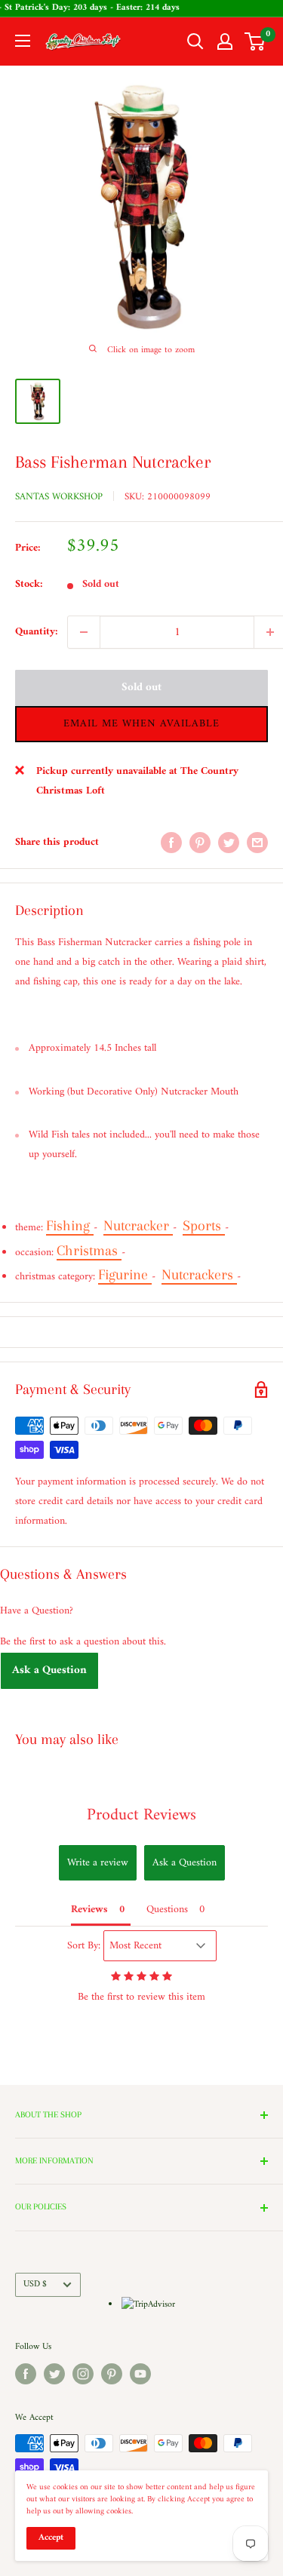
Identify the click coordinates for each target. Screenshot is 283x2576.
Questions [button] (167, 1910)
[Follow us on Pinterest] (112, 2374)
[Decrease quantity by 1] (84, 632)
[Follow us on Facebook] (26, 2374)
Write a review (98, 1863)
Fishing (70, 1226)
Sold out (141, 688)
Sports (204, 1226)
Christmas (89, 1251)
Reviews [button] (89, 1910)
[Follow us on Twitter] (54, 2374)
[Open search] (195, 41)
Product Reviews (141, 1815)
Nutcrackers (199, 1275)
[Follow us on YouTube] (140, 2374)
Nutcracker (138, 1226)
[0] (255, 41)
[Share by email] (257, 843)
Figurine (125, 1275)
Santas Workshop (59, 497)
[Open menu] (23, 41)
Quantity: (37, 632)
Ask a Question (49, 1670)
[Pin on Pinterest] (200, 843)
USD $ (35, 2284)
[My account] (225, 41)
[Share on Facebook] (171, 843)
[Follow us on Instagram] (83, 2374)
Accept (51, 2538)
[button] (141, 724)
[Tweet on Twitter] (229, 843)
